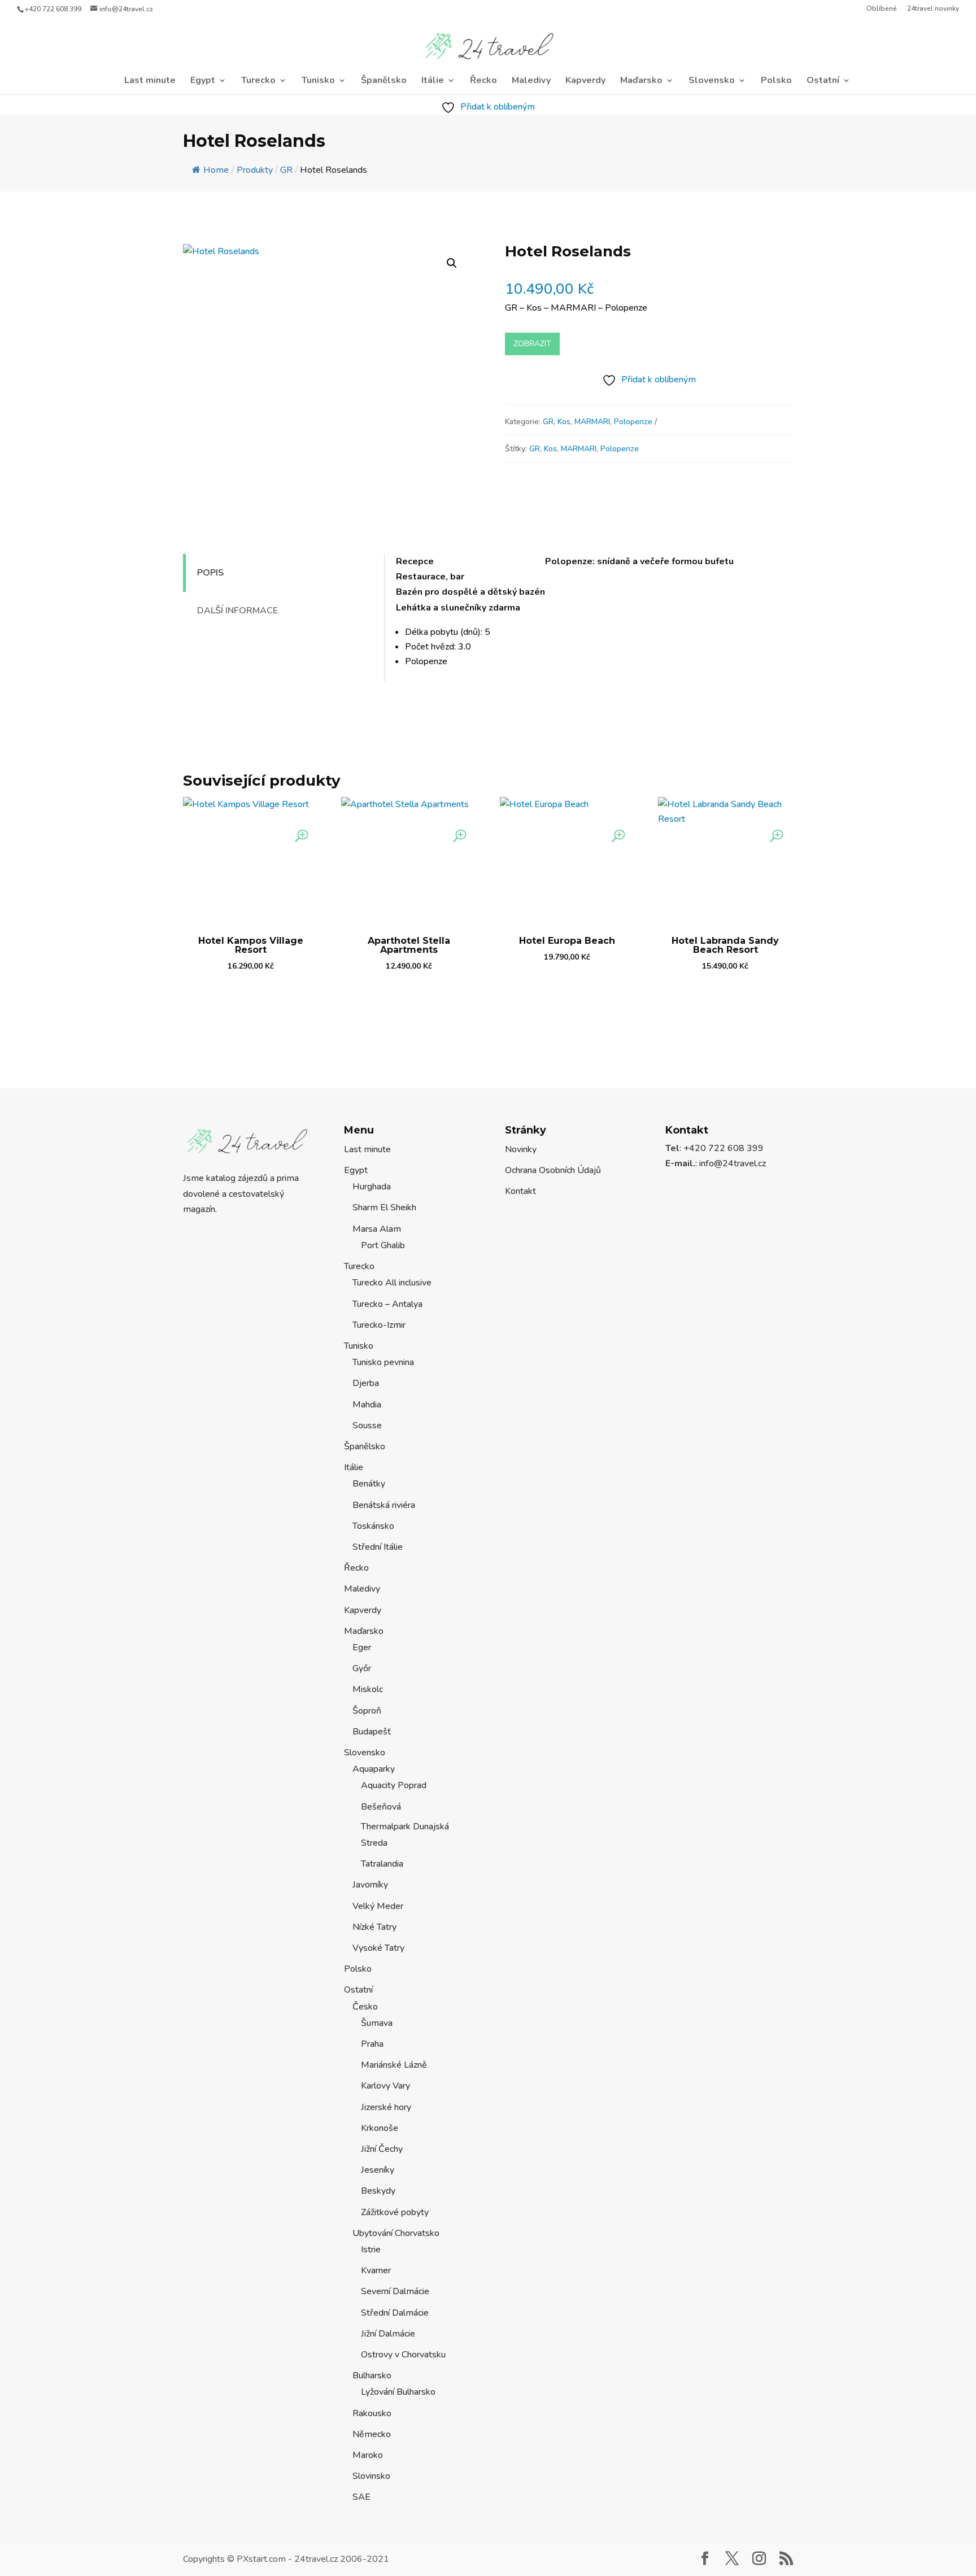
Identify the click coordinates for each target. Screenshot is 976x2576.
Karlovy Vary (385, 2086)
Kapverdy (585, 81)
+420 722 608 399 (53, 9)
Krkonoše (380, 2128)
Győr (362, 1668)
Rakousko (372, 2413)
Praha (372, 2044)
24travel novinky (933, 9)
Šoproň (367, 1711)
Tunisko (318, 81)
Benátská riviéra (384, 1505)
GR (548, 422)
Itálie (433, 81)
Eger (362, 1647)
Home (216, 170)
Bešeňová (381, 1807)
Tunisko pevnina (383, 1362)
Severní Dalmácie (395, 2291)
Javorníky (370, 1885)
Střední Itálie (378, 1547)
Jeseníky (378, 2170)
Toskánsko (373, 1526)
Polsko (776, 81)
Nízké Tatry (374, 1927)
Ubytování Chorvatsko (396, 2233)
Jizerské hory (386, 2107)
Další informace (238, 611)
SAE (361, 2497)
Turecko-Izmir (379, 1325)
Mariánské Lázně (394, 2065)
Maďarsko (641, 81)
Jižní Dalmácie (388, 2334)
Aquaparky (374, 1769)
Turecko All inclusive (392, 1283)
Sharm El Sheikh (384, 1208)
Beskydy (378, 2191)
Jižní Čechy (382, 2149)
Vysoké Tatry (378, 1948)
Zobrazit (532, 344)
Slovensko (712, 81)
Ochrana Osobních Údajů (553, 1170)
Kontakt (520, 1191)
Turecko (258, 81)
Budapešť (372, 1732)
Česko (365, 2007)
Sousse (367, 1426)
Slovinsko (371, 2476)
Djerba (366, 1383)
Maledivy (531, 81)
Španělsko (384, 81)
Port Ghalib (383, 1245)
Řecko (483, 81)
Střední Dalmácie (395, 2313)
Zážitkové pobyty (395, 2212)
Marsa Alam (377, 1229)
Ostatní (823, 81)
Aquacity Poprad (394, 1785)
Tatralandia (382, 1864)
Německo (372, 2434)
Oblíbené (882, 9)
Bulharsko (372, 2376)
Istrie (371, 2250)
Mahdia (367, 1405)
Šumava (377, 2023)
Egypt (203, 81)
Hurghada (372, 1187)
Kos (564, 422)
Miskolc (368, 1689)
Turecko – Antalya (387, 1304)
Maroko (368, 2455)
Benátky (369, 1484)
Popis (210, 573)
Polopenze (633, 422)
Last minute (150, 81)
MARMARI (592, 422)
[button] (452, 263)
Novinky (521, 1149)
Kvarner (376, 2270)
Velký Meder (378, 1906)
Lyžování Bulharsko (398, 2392)
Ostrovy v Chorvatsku (403, 2355)
